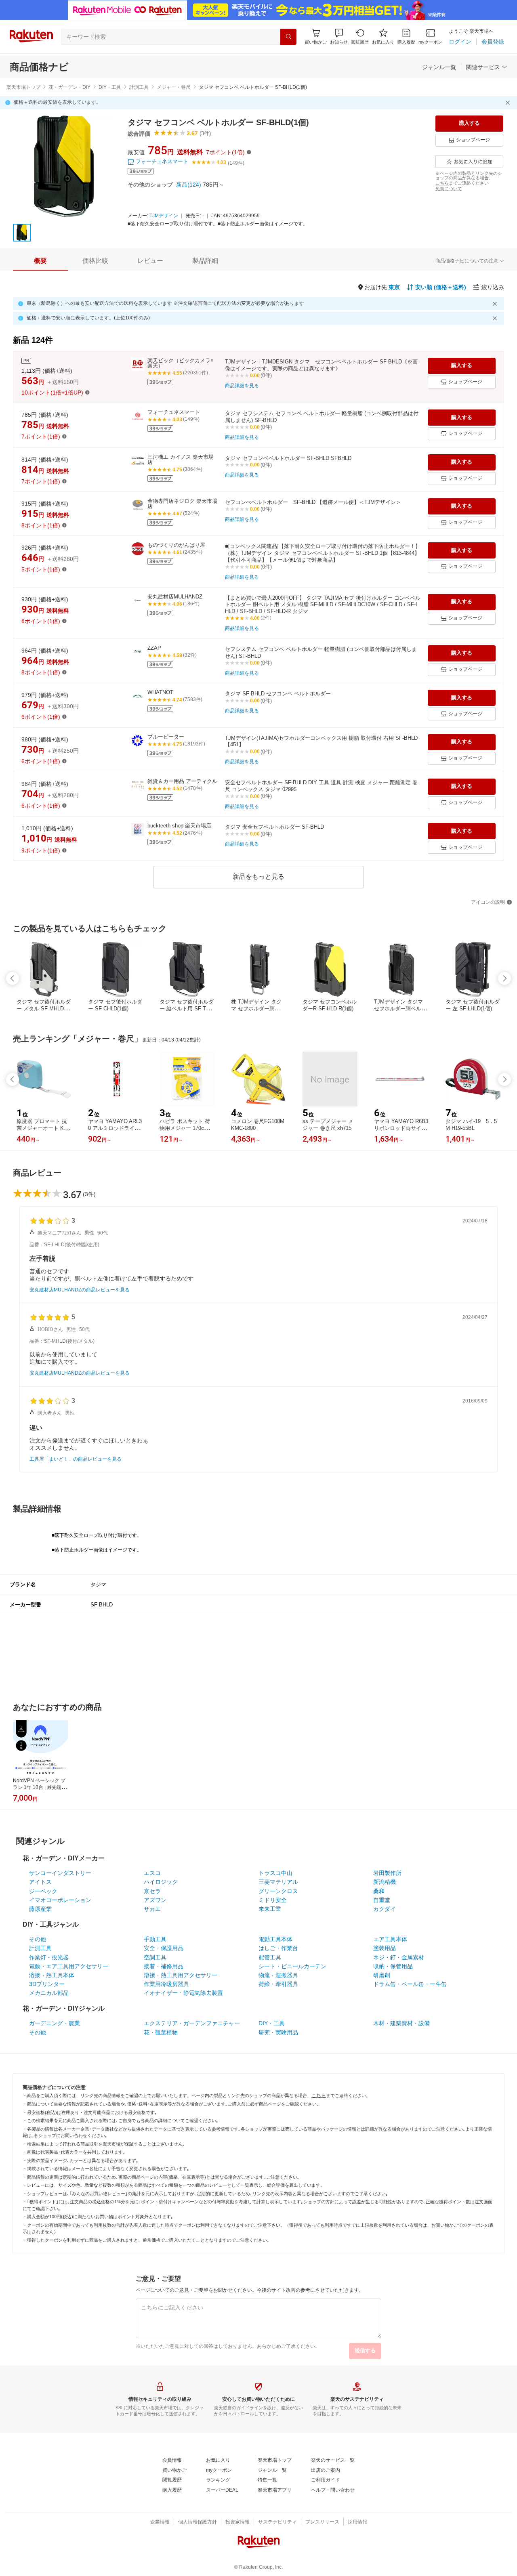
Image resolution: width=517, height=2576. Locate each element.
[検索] (288, 37)
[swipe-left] (13, 978)
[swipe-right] (504, 978)
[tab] (40, 261)
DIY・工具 (110, 87)
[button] (339, 37)
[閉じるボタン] (509, 103)
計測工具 (139, 87)
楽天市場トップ (23, 87)
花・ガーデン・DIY (69, 87)
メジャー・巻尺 (174, 87)
